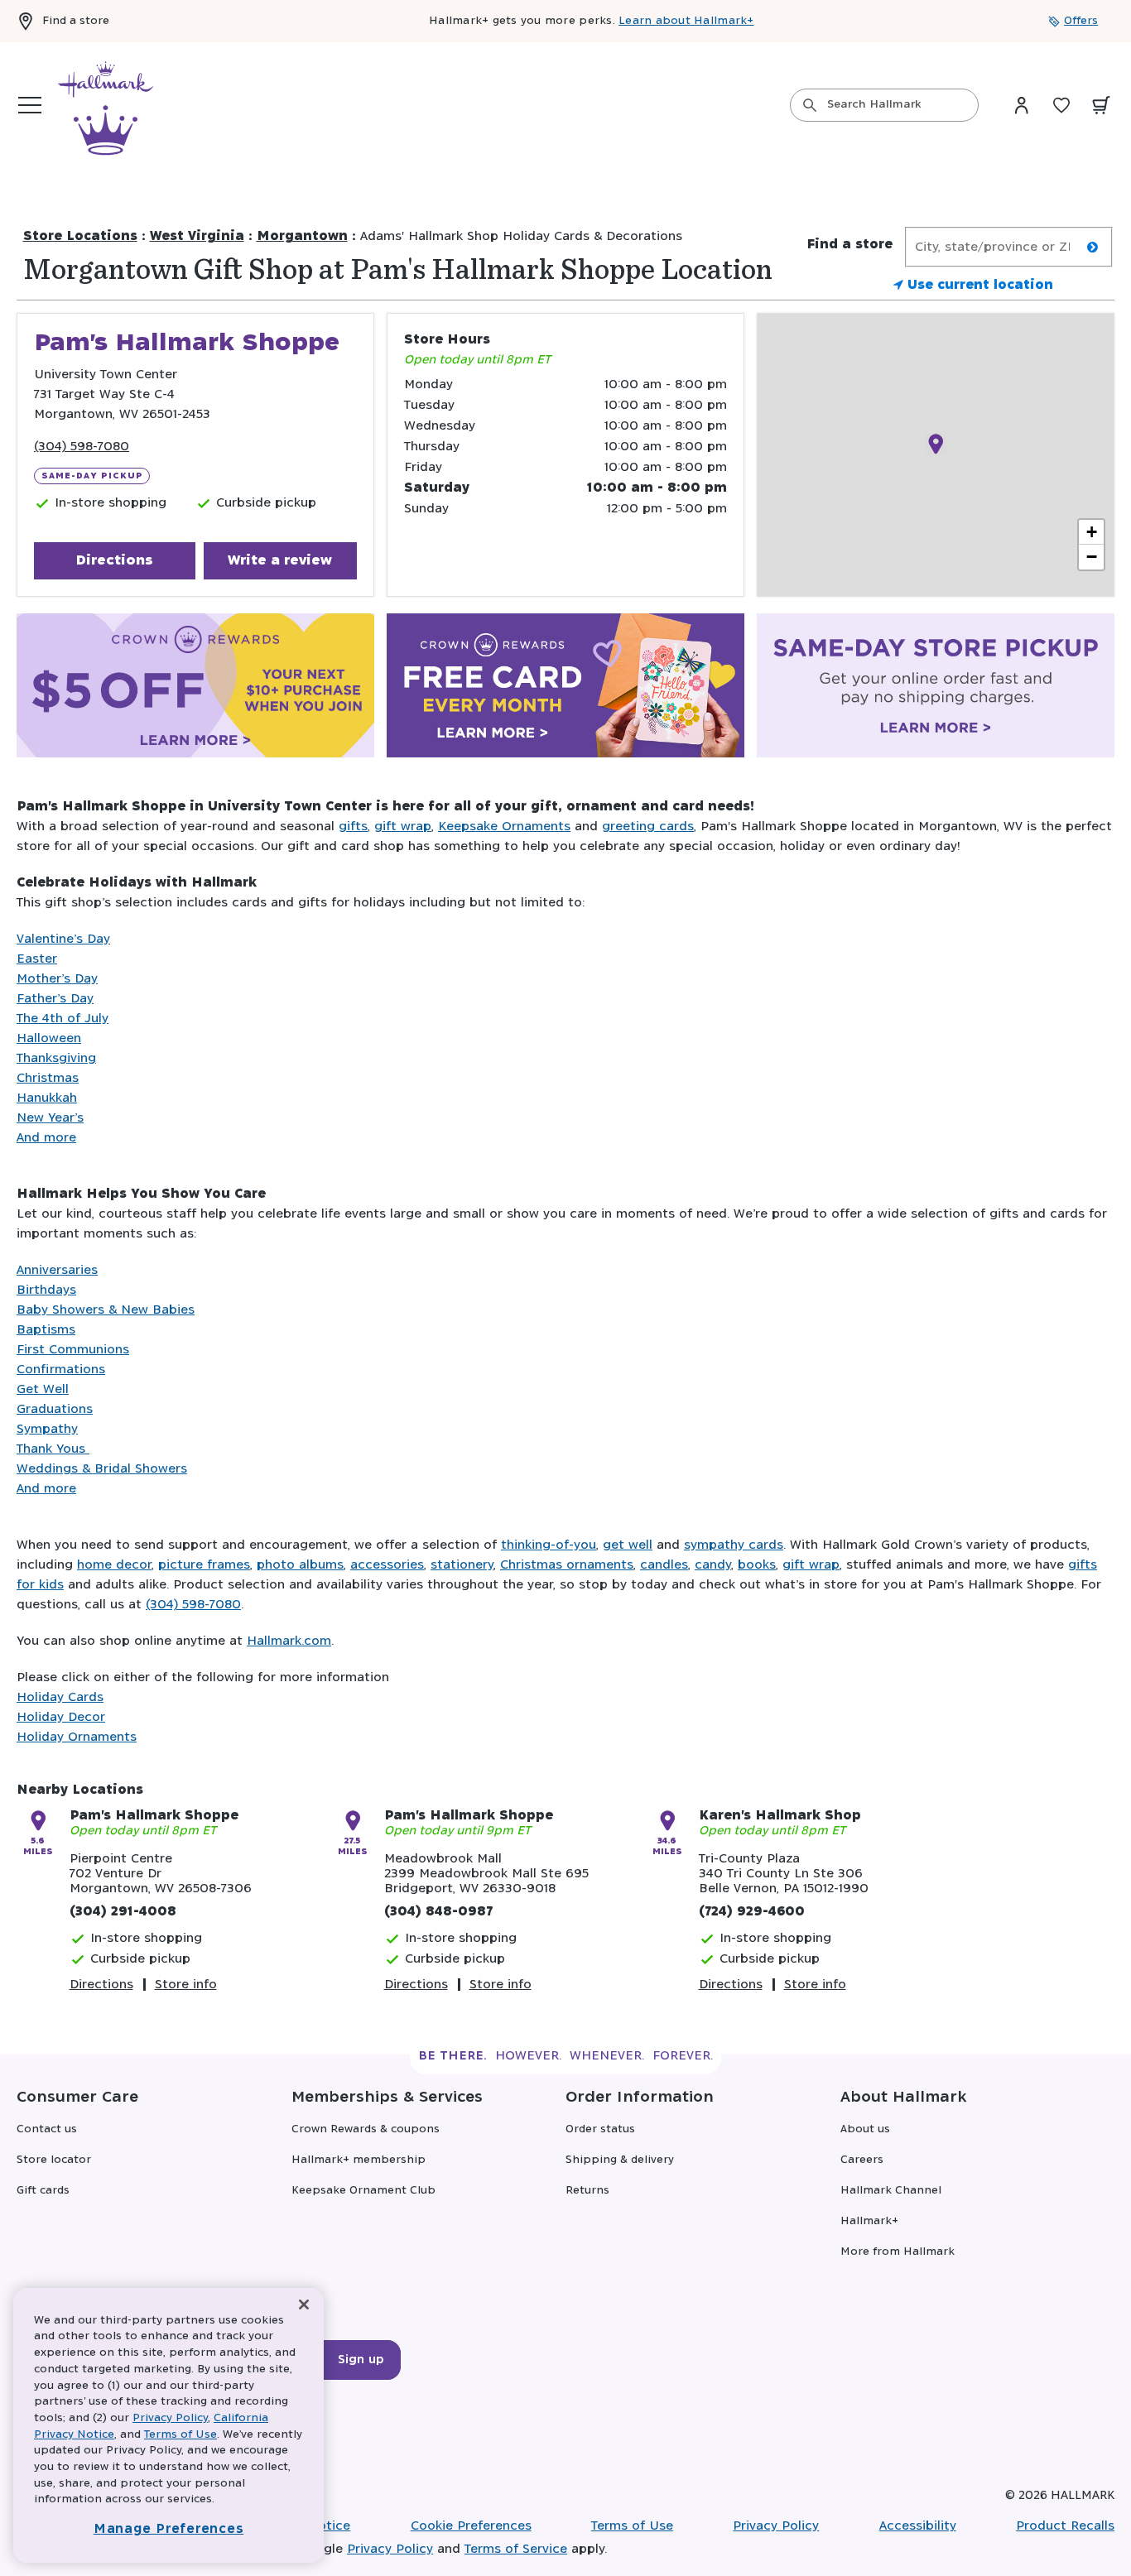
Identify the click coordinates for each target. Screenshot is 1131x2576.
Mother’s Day (57, 979)
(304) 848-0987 (438, 1912)
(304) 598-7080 (82, 447)
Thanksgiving (56, 1058)
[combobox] (884, 105)
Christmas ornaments (567, 1565)
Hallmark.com (289, 1641)
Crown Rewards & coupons (366, 2129)
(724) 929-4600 (752, 1912)
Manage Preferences (169, 2529)
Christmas (48, 1078)
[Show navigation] (30, 105)
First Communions (73, 1350)
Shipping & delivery (620, 2160)
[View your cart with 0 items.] (1101, 105)
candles (664, 1565)
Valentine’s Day (63, 939)
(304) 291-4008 (123, 1912)
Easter (37, 959)
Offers (1081, 21)
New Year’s (50, 1118)
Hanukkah (47, 1098)
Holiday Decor (61, 1717)
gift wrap (403, 827)
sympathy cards (734, 1545)
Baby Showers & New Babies (106, 1310)
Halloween (49, 1038)
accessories (387, 1565)
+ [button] (1092, 532)
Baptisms (46, 1330)
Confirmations (61, 1370)
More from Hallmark (898, 2252)
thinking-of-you (549, 1545)
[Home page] (106, 105)
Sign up (361, 2360)
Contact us (47, 2129)
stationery (462, 1565)
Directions (114, 560)
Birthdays (46, 1290)
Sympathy (47, 1429)
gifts (353, 827)
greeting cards (648, 827)
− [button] (1092, 557)
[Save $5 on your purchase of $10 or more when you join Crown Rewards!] (195, 689)
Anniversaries (57, 1270)
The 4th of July (63, 1019)
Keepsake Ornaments (504, 827)
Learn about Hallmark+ (686, 21)
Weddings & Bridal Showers (102, 1469)
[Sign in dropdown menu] (1022, 105)
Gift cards (43, 2191)
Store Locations (80, 236)
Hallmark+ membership (359, 2160)
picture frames (204, 1565)
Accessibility (918, 2526)
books (757, 1565)
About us (865, 2129)
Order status (600, 2129)
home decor (114, 1565)
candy (713, 1565)
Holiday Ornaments (77, 1737)
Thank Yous (53, 1449)
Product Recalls (1065, 2526)
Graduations (55, 1409)
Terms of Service (516, 2549)
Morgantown (302, 236)
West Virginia (197, 236)
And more (46, 1138)
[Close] (304, 2305)
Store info (186, 1985)
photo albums (300, 1565)
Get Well (43, 1389)
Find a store (76, 21)
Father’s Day (55, 999)
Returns (587, 2191)
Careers (862, 2160)
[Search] (810, 105)
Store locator (54, 2160)
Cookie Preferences (471, 2526)
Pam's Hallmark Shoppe (154, 1816)
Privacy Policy (776, 2526)
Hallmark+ (869, 2221)
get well (628, 1545)
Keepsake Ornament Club (363, 2191)
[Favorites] (1061, 105)
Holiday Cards (60, 1697)
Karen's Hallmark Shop (780, 1816)
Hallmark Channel (891, 2191)
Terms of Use (632, 2526)
